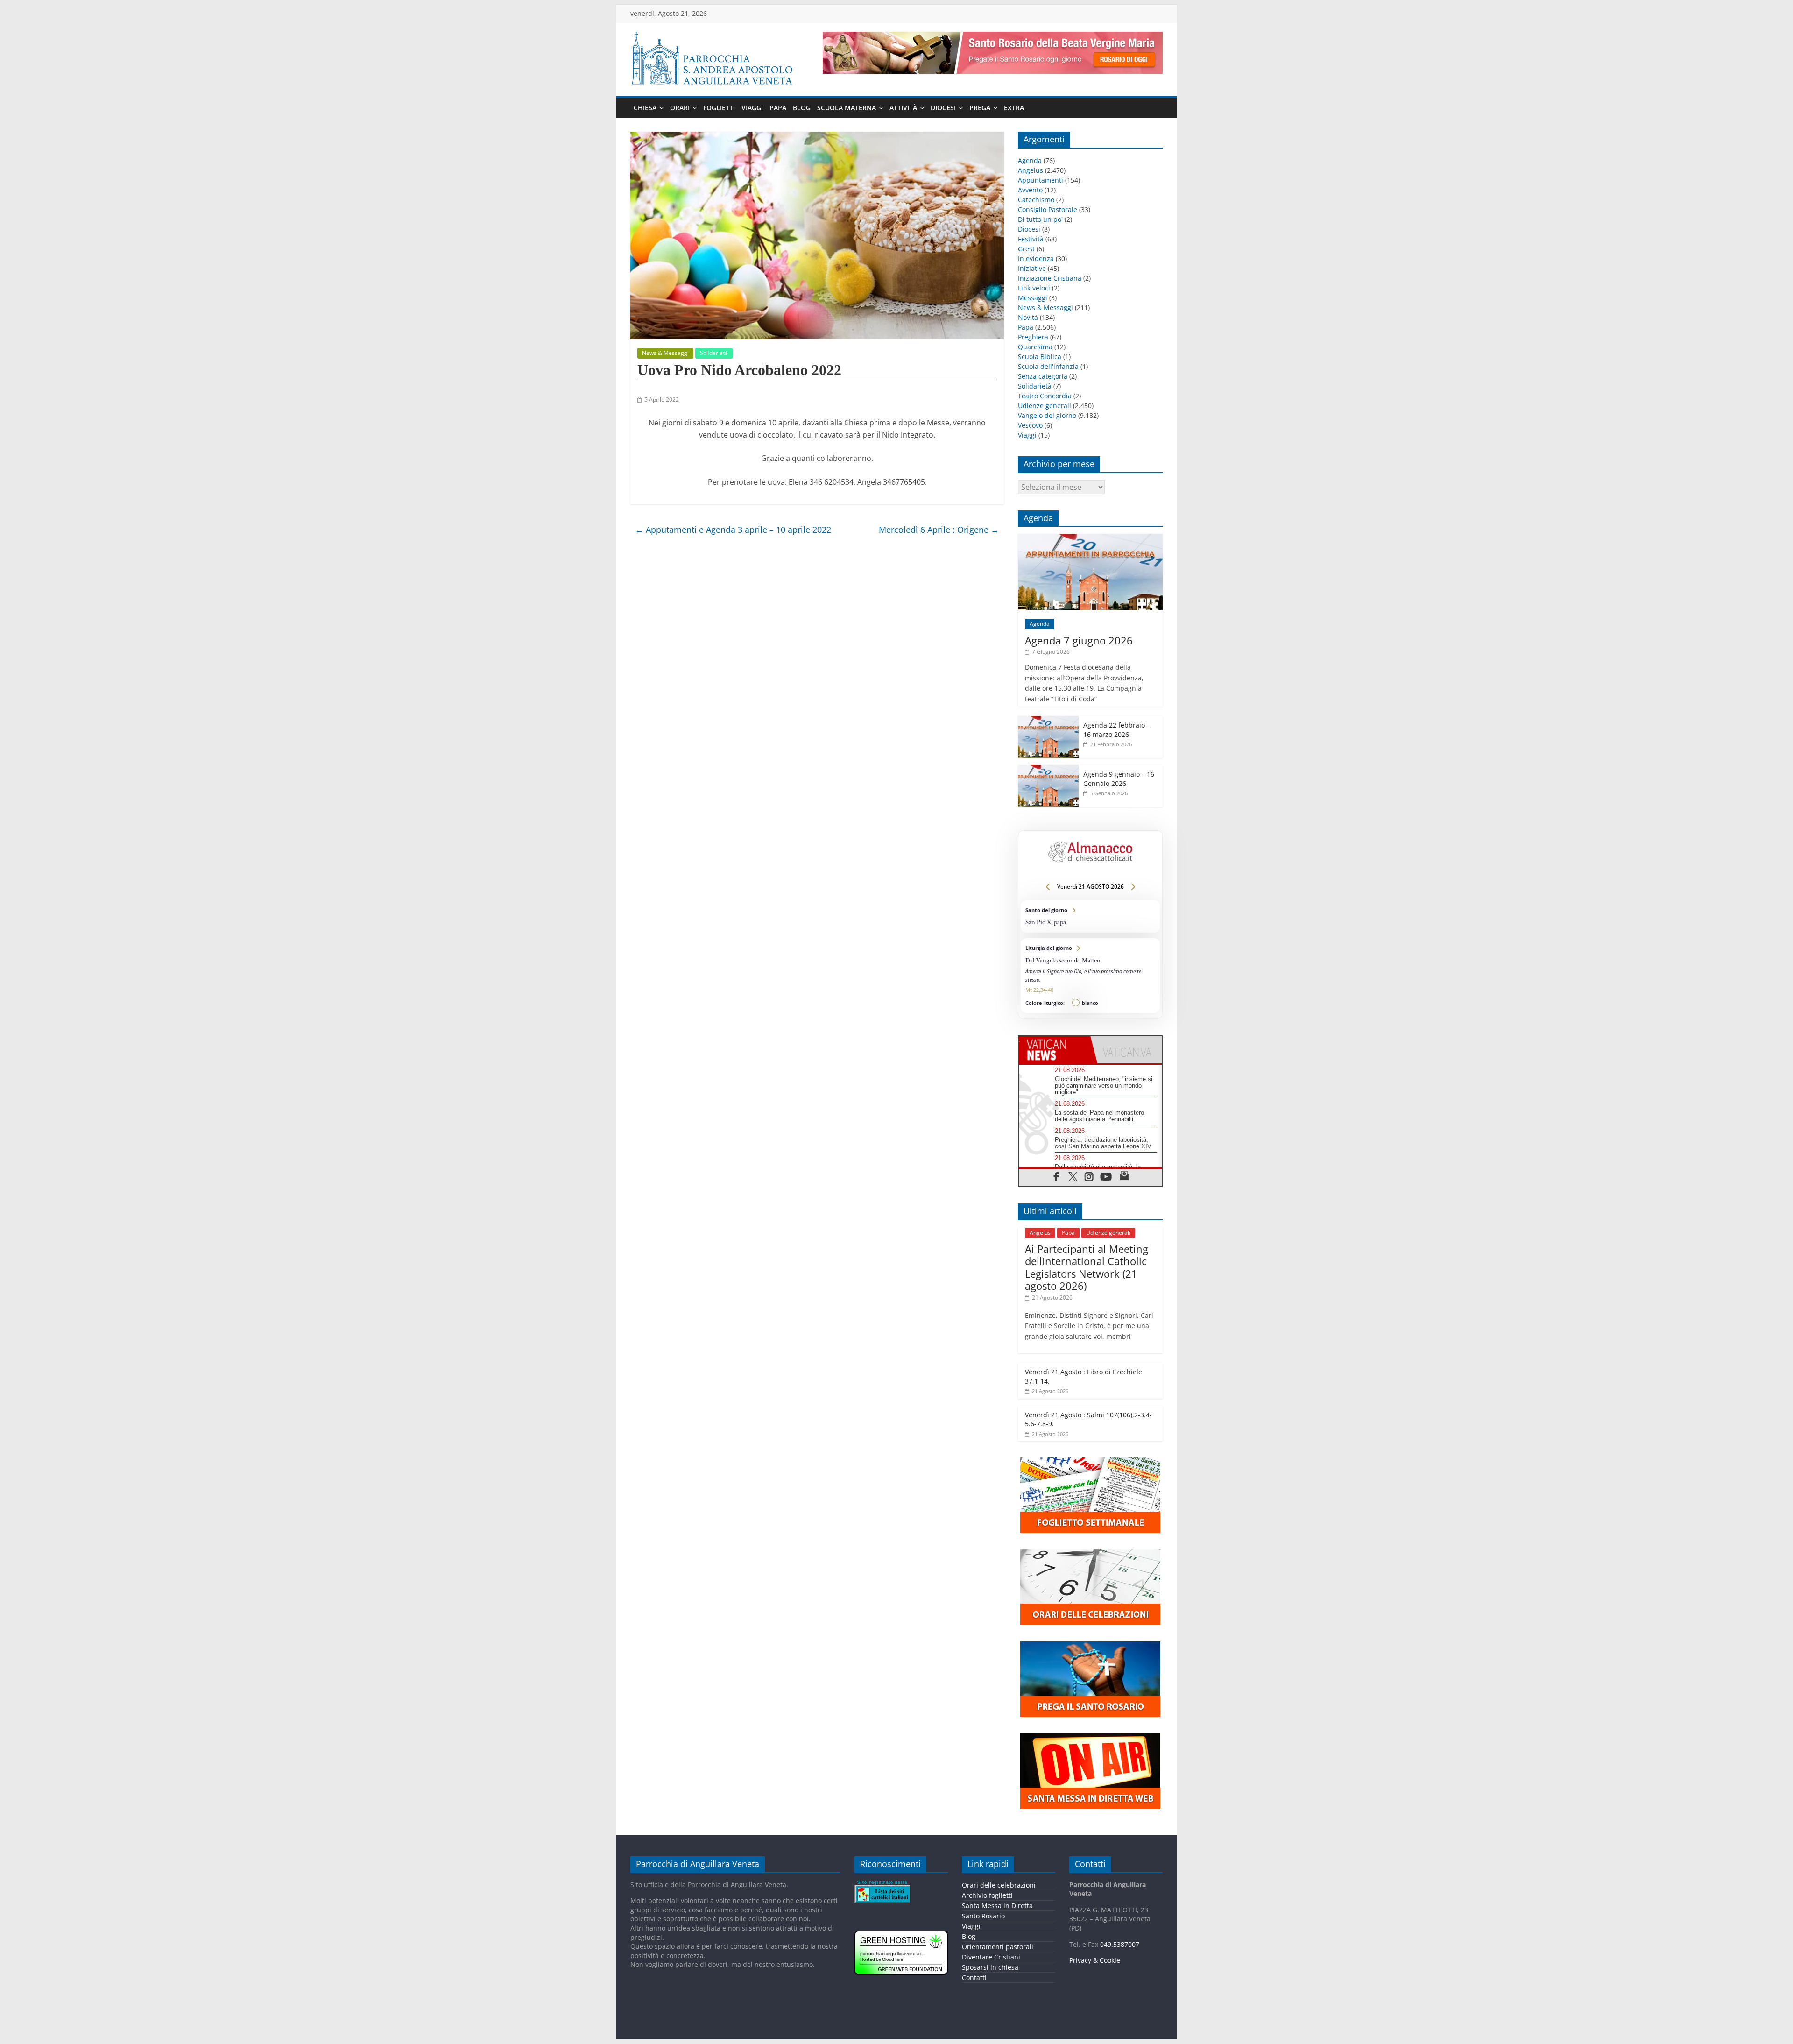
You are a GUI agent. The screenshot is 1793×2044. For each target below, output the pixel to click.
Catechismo (1036, 200)
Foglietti (719, 108)
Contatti (974, 1977)
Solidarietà (714, 353)
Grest (1026, 249)
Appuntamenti (1041, 180)
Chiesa (645, 108)
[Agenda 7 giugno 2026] (1090, 539)
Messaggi (1033, 298)
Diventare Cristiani (991, 1957)
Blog (802, 108)
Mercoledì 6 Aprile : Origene (939, 530)
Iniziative (1032, 268)
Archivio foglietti (987, 1895)
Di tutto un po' (1040, 219)
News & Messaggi (665, 353)
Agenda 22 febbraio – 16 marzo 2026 (1117, 730)
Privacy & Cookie (1095, 1960)
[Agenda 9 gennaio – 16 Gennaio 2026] (1048, 770)
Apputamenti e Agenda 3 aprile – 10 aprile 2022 (733, 530)
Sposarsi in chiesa (990, 1967)
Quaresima (1035, 347)
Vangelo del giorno (1047, 415)
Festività (1031, 239)
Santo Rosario (983, 1916)
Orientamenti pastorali (998, 1947)
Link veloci (1034, 288)
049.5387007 (1120, 1944)
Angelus (1031, 170)
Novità (1028, 317)
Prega (980, 108)
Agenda (1030, 160)
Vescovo (1030, 425)
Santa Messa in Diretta (997, 1906)
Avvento (1030, 190)
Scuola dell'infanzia (1048, 366)
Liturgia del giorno (1090, 976)
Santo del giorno (1090, 916)
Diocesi (943, 108)
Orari (680, 108)
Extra (1014, 108)
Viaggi (752, 108)
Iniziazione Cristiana (1050, 278)
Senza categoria (1043, 376)
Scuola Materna (847, 108)
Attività (903, 108)
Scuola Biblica (1040, 357)
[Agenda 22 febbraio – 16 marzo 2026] (1048, 721)
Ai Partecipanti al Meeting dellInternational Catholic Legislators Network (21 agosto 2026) (1087, 1267)
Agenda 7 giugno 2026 (1079, 640)
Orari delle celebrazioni (999, 1885)
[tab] (1055, 1050)
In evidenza (1036, 258)
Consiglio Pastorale (1048, 209)
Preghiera (1033, 337)
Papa (778, 108)
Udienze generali (1045, 406)
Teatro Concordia (1045, 396)
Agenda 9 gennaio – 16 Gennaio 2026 (1119, 779)
